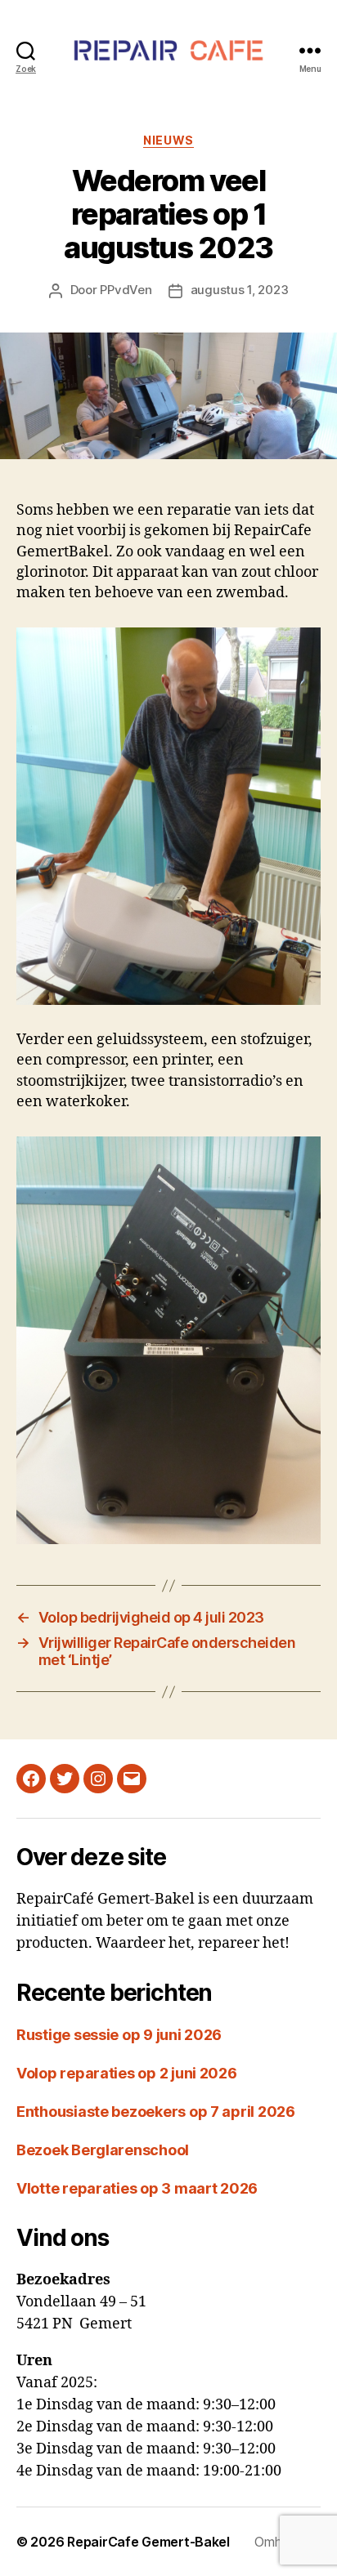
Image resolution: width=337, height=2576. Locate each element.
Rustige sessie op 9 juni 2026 (119, 2035)
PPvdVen (126, 290)
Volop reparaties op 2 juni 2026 (127, 2073)
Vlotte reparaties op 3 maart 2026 (137, 2188)
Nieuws (168, 140)
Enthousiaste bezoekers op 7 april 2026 (156, 2112)
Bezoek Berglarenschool (103, 2150)
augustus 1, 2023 (240, 290)
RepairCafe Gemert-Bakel (148, 2542)
